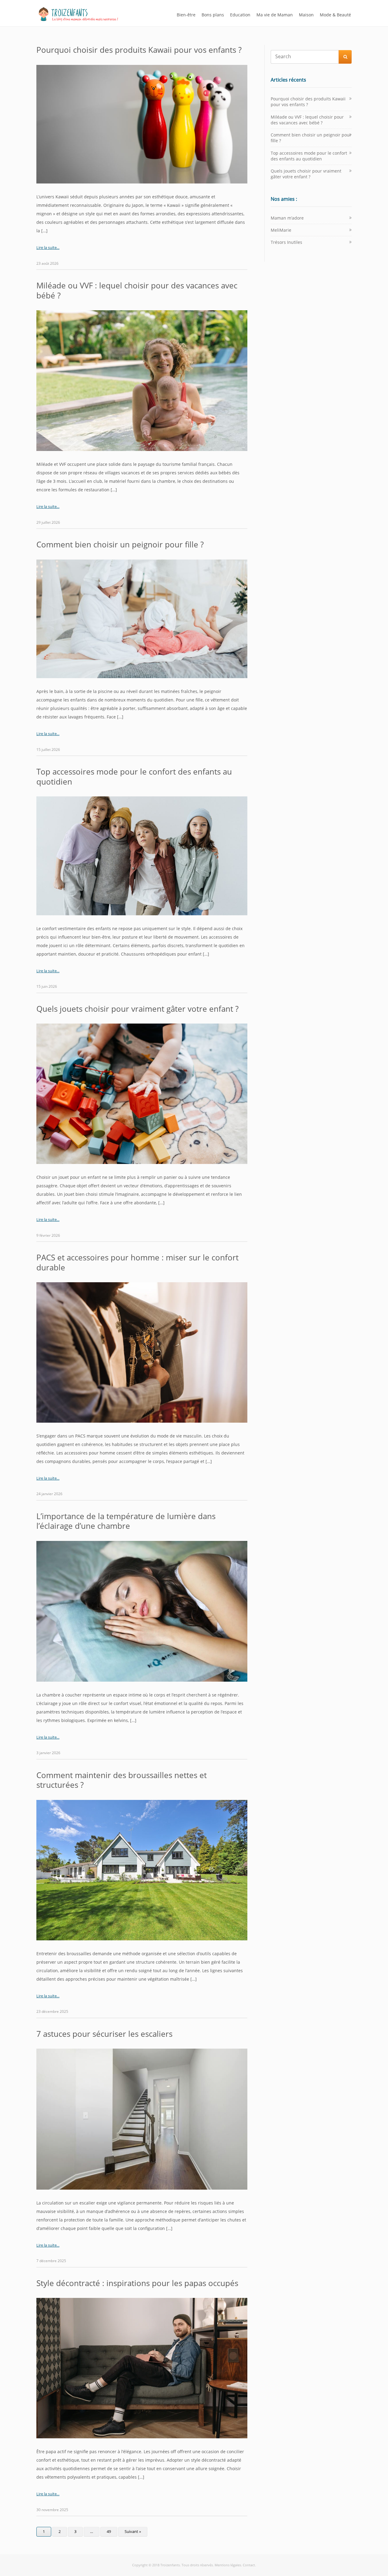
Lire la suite (47, 247)
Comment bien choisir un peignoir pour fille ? (120, 544)
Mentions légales (228, 2565)
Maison (306, 15)
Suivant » (133, 2531)
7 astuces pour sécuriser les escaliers (104, 2034)
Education (240, 15)
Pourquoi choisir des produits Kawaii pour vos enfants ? (139, 50)
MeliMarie (281, 230)
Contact (249, 2565)
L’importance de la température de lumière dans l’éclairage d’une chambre (126, 1521)
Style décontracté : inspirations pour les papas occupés (137, 2283)
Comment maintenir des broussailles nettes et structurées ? (122, 1780)
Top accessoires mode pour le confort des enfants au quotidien (134, 777)
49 (109, 2531)
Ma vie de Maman (275, 15)
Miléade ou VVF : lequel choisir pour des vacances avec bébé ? (137, 290)
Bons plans (213, 15)
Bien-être (186, 15)
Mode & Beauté (335, 15)
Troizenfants (170, 2565)
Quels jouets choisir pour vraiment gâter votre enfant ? (137, 1009)
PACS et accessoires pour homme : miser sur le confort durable (137, 1262)
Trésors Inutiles (286, 242)
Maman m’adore (287, 218)
